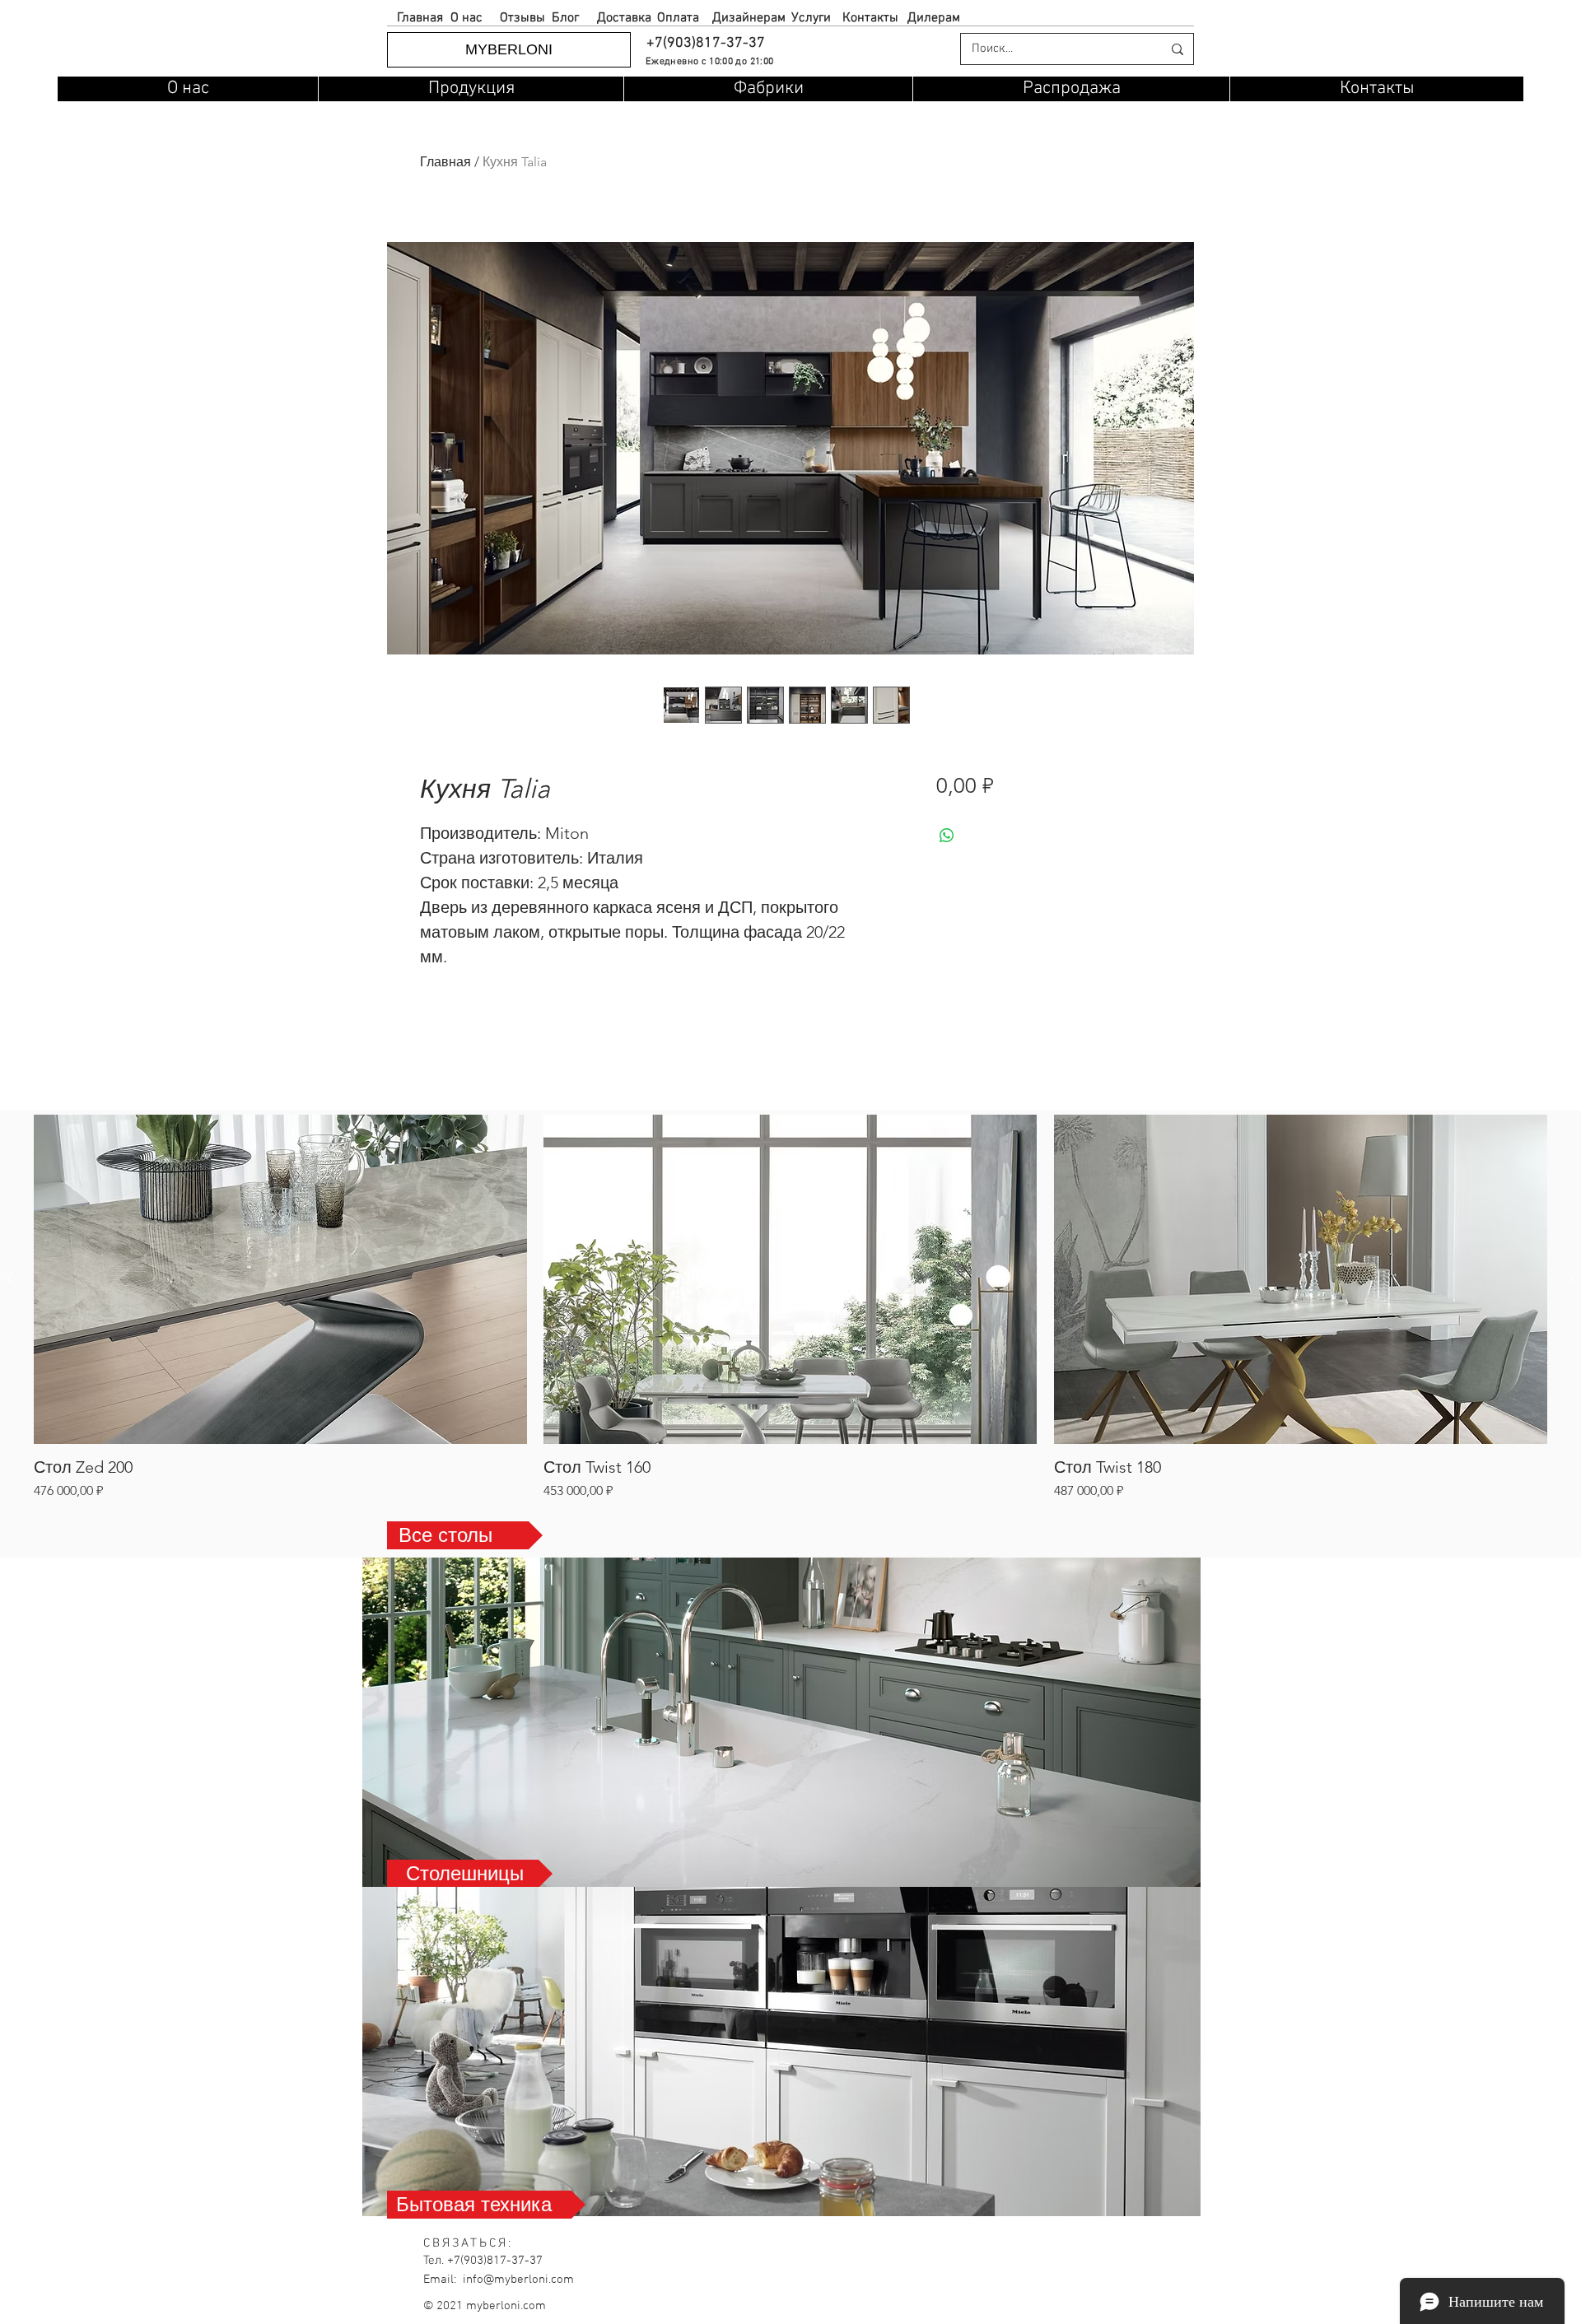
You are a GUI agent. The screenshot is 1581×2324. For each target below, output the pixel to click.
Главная (445, 162)
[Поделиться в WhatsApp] (947, 836)
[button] (705, 43)
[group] (790, 1308)
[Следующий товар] (1571, 1278)
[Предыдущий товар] (10, 1278)
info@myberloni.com (518, 2280)
